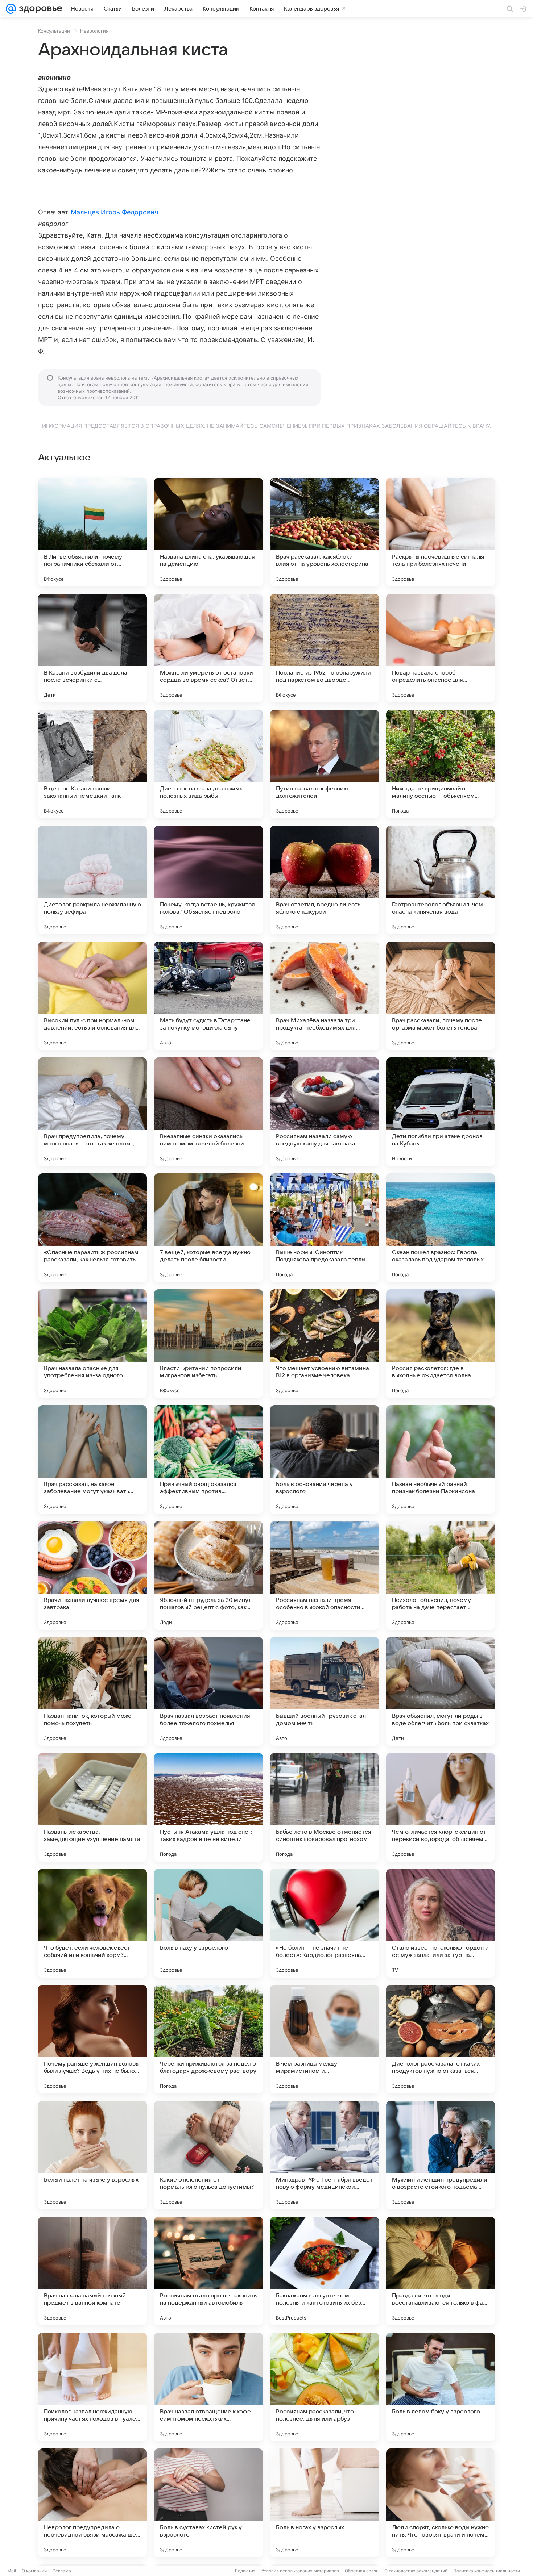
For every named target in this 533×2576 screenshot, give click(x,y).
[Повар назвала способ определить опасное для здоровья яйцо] (441, 648)
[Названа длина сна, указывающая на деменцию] (208, 532)
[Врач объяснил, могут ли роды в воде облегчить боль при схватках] (441, 1691)
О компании (34, 2571)
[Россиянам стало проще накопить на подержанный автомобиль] (208, 2271)
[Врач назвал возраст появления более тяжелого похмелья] (208, 1691)
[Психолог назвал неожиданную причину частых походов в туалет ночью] (92, 2387)
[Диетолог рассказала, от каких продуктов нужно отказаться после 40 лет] (441, 2039)
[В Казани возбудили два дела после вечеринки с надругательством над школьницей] (92, 648)
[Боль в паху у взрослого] (208, 1923)
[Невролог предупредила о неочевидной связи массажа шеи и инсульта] (92, 2503)
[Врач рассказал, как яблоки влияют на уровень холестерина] (325, 532)
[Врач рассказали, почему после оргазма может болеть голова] (441, 996)
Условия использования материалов (300, 2571)
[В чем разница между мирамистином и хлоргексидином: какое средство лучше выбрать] (325, 2039)
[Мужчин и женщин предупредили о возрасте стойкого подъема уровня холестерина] (441, 2155)
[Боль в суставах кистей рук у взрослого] (208, 2503)
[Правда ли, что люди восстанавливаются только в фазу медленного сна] (441, 2271)
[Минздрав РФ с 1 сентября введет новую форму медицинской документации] (325, 2155)
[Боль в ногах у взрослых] (325, 2503)
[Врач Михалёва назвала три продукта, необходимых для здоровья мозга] (325, 996)
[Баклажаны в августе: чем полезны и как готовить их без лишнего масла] (325, 2271)
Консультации (54, 31)
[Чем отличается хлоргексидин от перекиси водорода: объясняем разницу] (441, 1807)
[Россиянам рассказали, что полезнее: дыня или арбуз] (325, 2387)
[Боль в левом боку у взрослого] (441, 2387)
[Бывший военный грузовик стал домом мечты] (325, 1691)
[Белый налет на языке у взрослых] (92, 2155)
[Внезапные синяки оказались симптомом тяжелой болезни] (208, 1112)
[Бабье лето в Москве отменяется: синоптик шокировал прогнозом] (325, 1807)
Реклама (62, 2571)
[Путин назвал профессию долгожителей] (325, 764)
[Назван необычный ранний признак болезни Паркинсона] (441, 1460)
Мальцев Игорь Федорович (114, 212)
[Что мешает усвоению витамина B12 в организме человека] (325, 1344)
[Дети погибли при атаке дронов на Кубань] (441, 1112)
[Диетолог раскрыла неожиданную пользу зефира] (92, 880)
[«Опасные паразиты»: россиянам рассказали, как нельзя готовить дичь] (92, 1228)
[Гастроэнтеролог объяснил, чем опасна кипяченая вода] (441, 880)
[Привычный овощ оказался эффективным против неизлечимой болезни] (208, 1460)
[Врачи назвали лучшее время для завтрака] (92, 1575)
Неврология (94, 31)
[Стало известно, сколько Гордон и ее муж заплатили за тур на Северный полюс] (441, 1923)
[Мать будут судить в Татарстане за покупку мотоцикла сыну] (208, 996)
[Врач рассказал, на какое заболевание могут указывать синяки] (92, 1460)
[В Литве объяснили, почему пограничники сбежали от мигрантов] (92, 532)
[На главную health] (39, 9)
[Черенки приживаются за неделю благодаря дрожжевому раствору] (208, 2039)
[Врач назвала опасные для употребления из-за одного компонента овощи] (92, 1344)
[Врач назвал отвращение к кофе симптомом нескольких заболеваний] (208, 2387)
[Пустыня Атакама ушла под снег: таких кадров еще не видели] (208, 1807)
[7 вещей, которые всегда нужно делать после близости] (208, 1228)
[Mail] (11, 9)
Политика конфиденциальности (487, 2571)
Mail (12, 2571)
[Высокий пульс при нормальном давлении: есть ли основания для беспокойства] (92, 996)
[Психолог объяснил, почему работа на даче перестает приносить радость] (441, 1575)
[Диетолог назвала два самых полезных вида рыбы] (208, 764)
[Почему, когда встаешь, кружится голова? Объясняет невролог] (208, 880)
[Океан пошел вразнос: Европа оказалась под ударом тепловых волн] (441, 1228)
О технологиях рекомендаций (416, 2571)
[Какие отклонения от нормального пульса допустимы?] (208, 2155)
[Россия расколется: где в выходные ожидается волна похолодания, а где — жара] (441, 1344)
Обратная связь (362, 2571)
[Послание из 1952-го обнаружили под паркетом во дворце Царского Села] (325, 648)
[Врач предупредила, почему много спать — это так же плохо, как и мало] (92, 1112)
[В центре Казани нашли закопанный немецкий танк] (92, 764)
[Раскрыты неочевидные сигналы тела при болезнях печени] (441, 532)
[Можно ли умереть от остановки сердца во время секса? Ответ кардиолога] (208, 648)
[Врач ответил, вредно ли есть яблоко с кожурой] (325, 880)
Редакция (245, 2571)
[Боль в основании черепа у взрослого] (325, 1460)
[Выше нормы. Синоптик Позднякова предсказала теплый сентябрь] (325, 1228)
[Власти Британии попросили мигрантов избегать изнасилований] (208, 1344)
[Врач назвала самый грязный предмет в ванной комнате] (92, 2271)
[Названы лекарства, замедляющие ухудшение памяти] (92, 1807)
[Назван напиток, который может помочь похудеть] (92, 1691)
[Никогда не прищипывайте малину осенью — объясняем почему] (441, 764)
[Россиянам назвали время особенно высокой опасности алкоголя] (325, 1575)
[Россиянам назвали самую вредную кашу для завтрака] (325, 1112)
